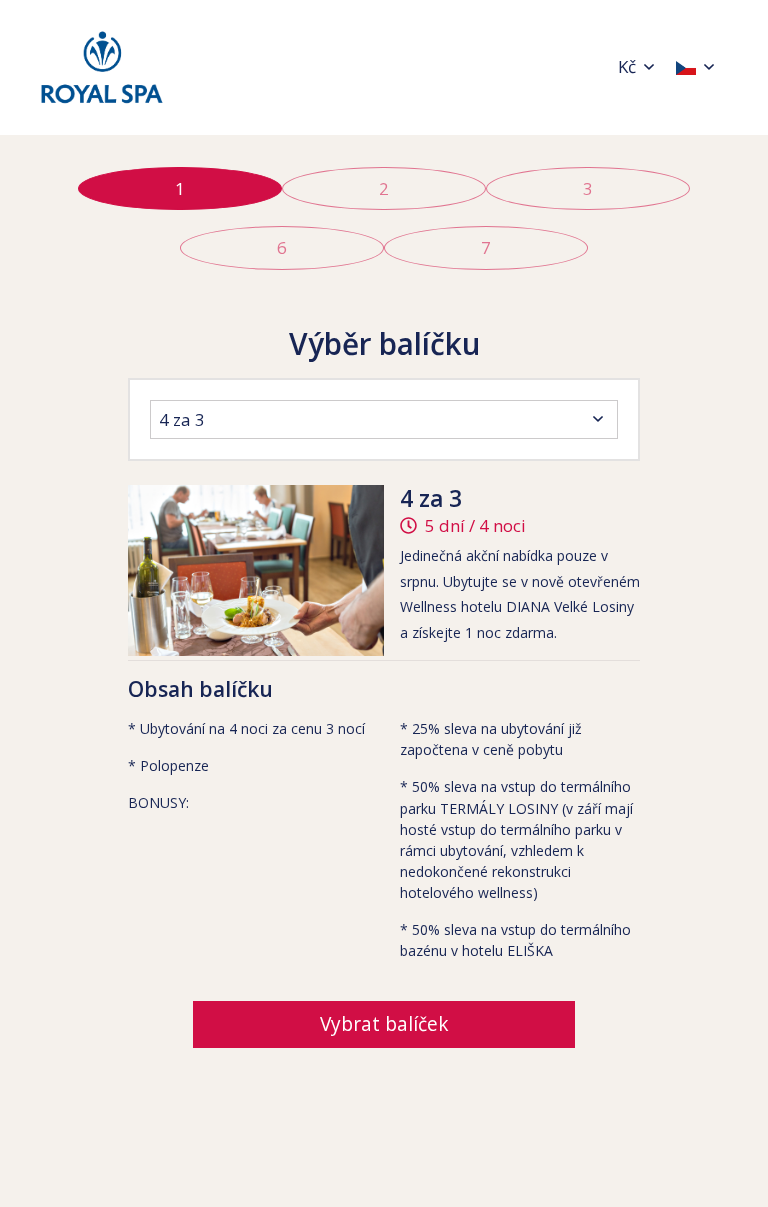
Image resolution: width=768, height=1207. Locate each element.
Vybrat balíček (384, 1024)
